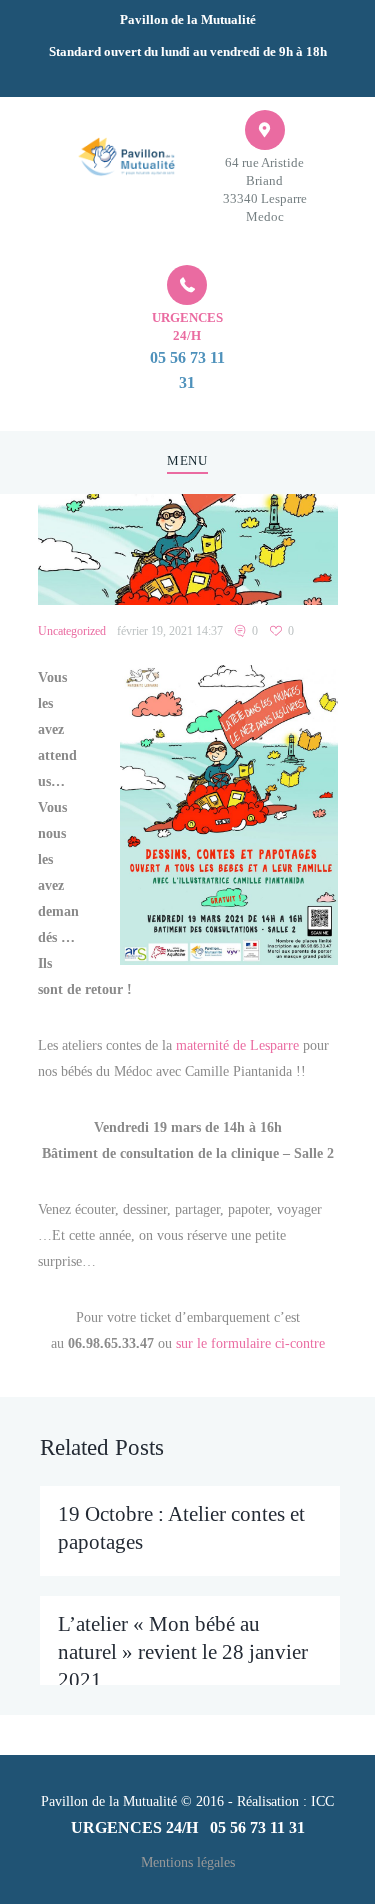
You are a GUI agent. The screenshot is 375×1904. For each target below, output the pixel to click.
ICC (322, 1801)
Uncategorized (72, 631)
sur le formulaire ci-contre (250, 1343)
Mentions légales (188, 1862)
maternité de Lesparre (237, 1045)
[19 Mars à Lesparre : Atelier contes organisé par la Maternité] (188, 550)
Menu (187, 460)
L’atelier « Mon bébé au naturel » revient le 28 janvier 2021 (183, 1652)
